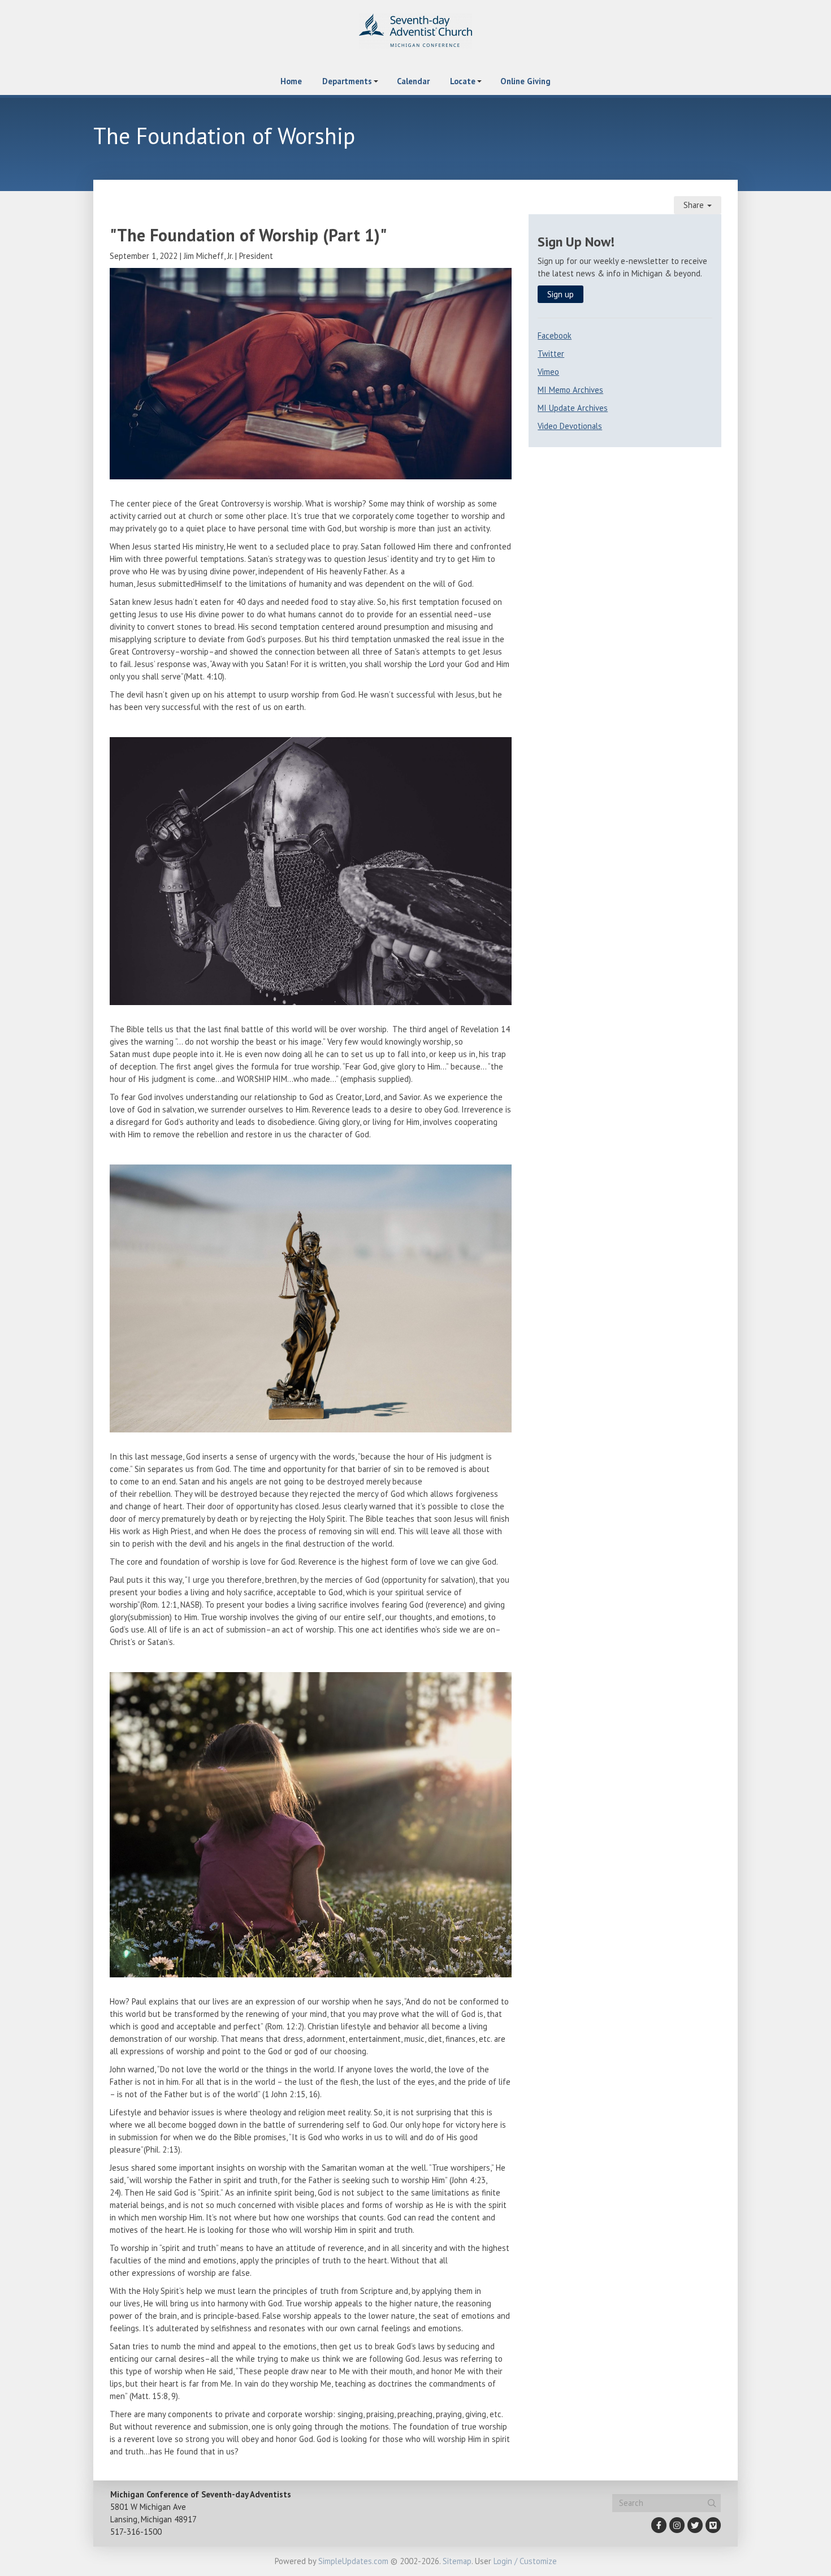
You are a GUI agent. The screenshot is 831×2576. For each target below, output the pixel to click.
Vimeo (548, 372)
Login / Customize (525, 2561)
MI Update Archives (573, 408)
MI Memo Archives (570, 390)
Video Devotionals (570, 426)
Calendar (413, 81)
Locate (463, 81)
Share (695, 205)
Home (291, 81)
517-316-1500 (136, 2532)
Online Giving (525, 81)
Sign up (561, 294)
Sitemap (457, 2561)
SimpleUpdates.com (353, 2561)
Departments (347, 81)
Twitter (551, 354)
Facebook (555, 335)
